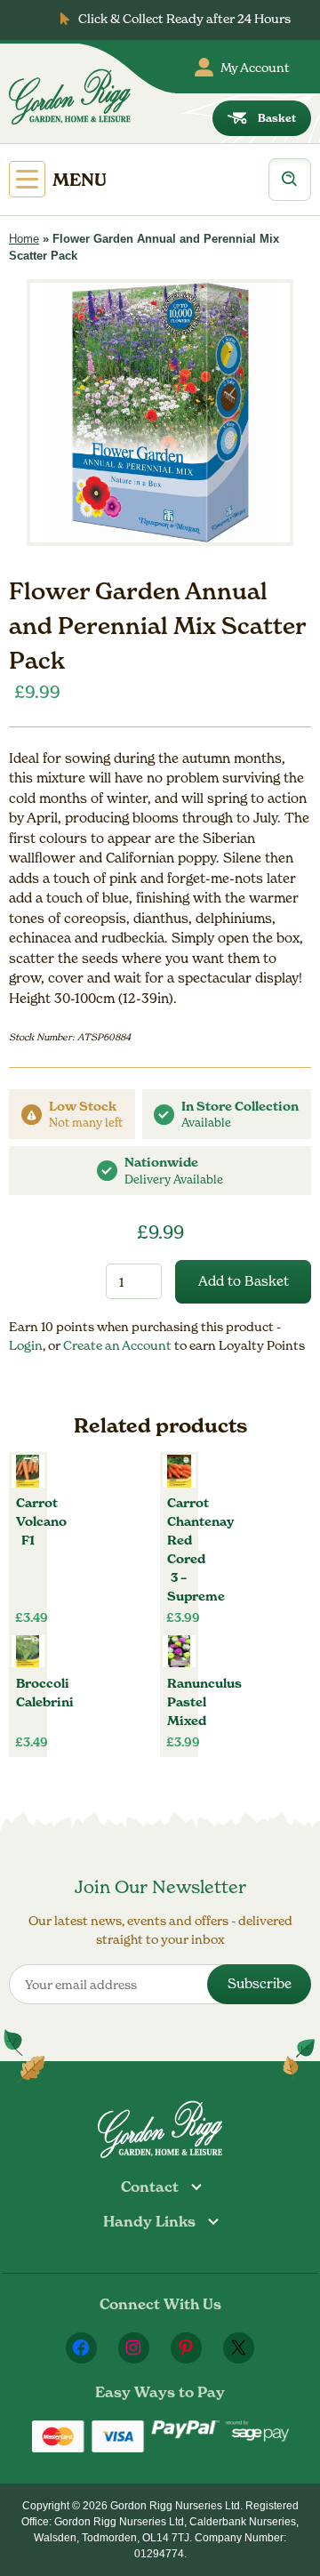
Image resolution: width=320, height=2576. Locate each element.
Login (26, 1345)
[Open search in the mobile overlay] (290, 180)
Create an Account (119, 1345)
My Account (255, 67)
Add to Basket (244, 1281)
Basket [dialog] (277, 118)
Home (24, 239)
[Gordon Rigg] (70, 97)
